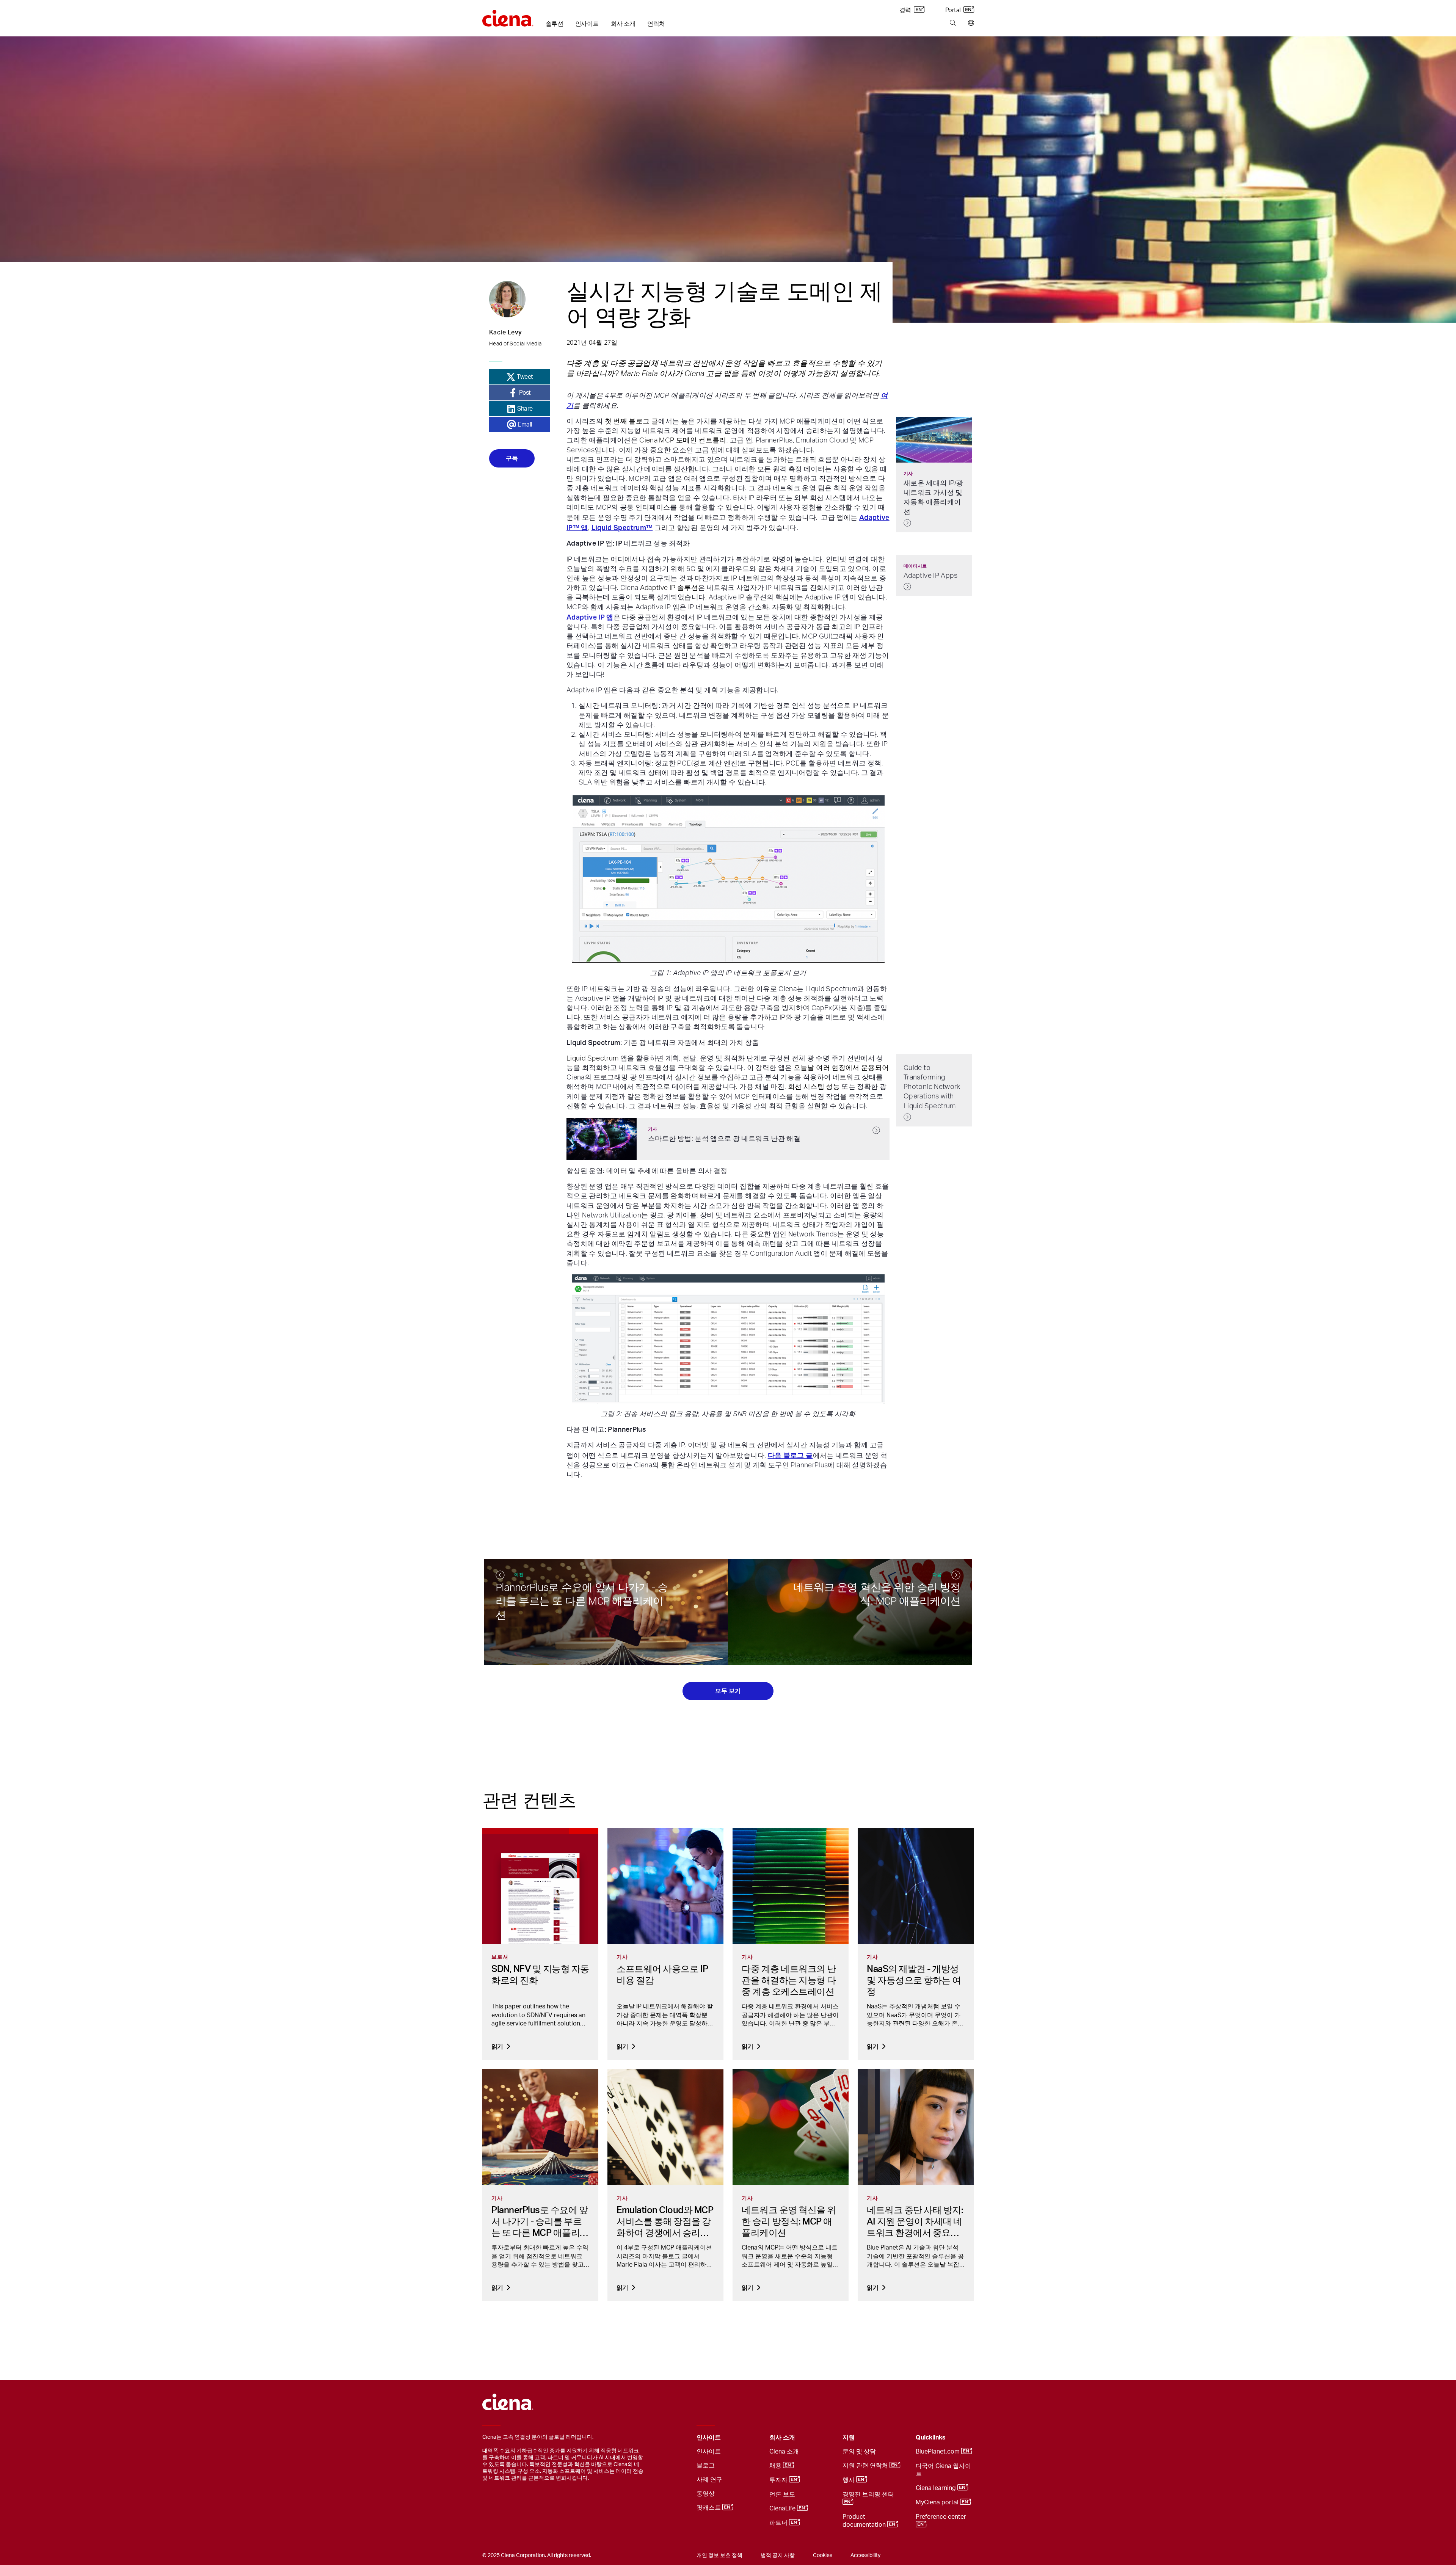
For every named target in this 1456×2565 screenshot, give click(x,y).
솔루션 (554, 24)
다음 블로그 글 (790, 1455)
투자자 (779, 2480)
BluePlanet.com (938, 2452)
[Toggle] (752, 2438)
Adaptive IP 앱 (590, 617)
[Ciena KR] (508, 16)
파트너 (779, 2523)
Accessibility (865, 2556)
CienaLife (783, 2509)
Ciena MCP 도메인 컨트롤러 (683, 441)
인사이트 (587, 24)
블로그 (706, 2466)
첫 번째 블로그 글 (632, 422)
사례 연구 (709, 2480)
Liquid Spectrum (592, 1059)
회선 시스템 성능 (814, 1087)
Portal (954, 10)
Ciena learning (937, 2488)
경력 (906, 10)
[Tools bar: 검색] (953, 23)
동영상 (706, 2494)
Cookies (823, 2556)
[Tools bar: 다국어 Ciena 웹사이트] (969, 23)
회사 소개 (623, 24)
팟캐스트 (709, 2508)
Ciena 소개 (784, 2452)
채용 (776, 2466)
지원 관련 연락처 (866, 2466)
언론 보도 (782, 2494)
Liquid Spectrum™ (622, 528)
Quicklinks (931, 2438)
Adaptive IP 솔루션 (669, 588)
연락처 (656, 24)
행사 (849, 2480)
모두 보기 (728, 1691)
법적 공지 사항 (778, 2556)
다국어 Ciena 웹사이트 (943, 2470)
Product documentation (865, 2521)
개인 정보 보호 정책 (719, 2556)
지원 (849, 2438)
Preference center (942, 2517)
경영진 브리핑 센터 (869, 2494)
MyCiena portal (938, 2502)
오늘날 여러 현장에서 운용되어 (841, 1068)
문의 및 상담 (859, 2452)
